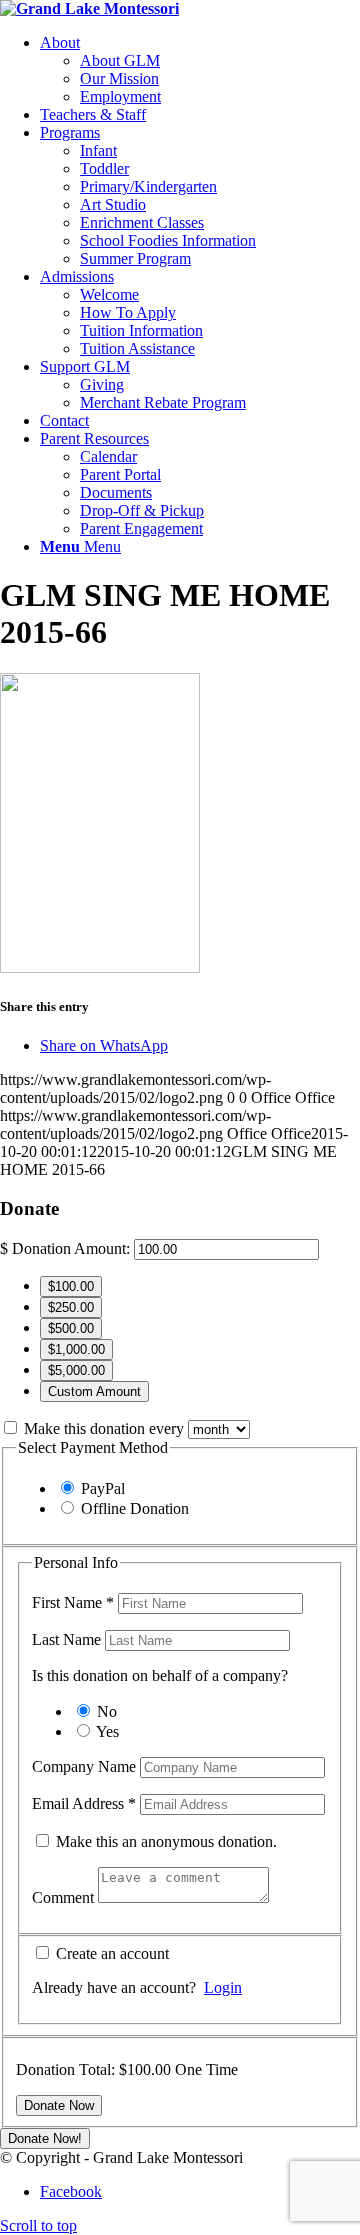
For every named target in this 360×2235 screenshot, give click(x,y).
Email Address (84, 1803)
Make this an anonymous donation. (164, 1841)
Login (223, 1987)
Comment (65, 1897)
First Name (73, 1602)
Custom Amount (94, 1391)
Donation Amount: (71, 1248)
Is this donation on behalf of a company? (160, 1675)
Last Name (68, 1639)
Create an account (110, 1953)
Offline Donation (135, 1508)
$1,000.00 (76, 1349)
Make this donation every (106, 1428)
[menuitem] (200, 70)
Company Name (86, 1766)
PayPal (103, 1488)
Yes (107, 1731)
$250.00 (71, 1307)
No (107, 1711)
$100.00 (71, 1286)
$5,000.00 (76, 1370)
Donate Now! (45, 2138)
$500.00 (71, 1328)
